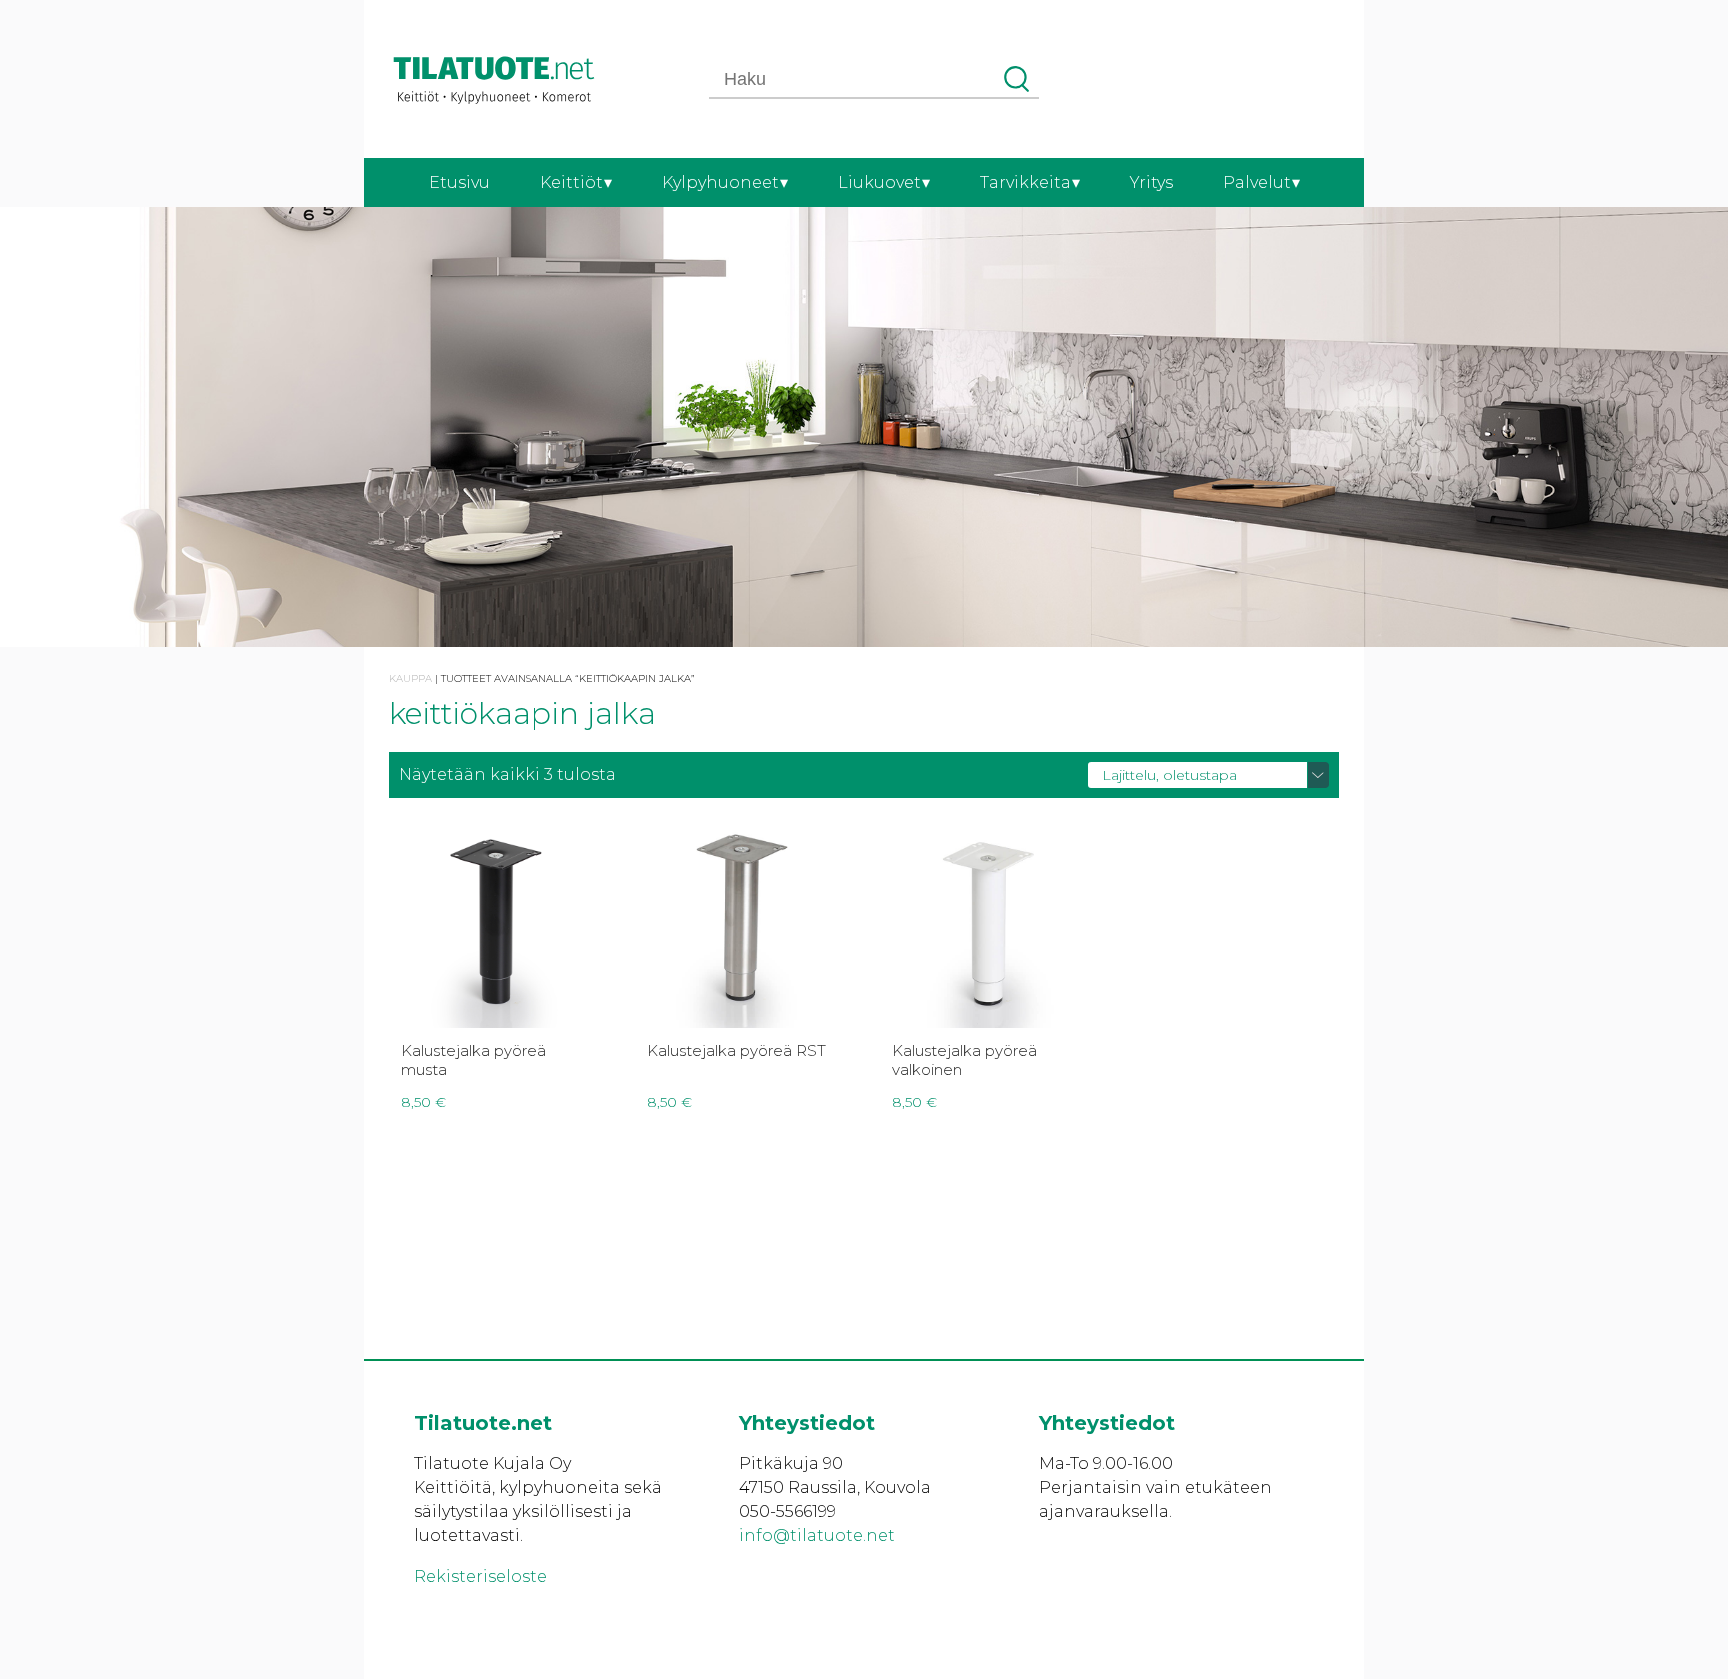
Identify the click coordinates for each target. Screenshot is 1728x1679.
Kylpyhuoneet (720, 182)
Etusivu (459, 182)
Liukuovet (879, 182)
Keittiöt (571, 182)
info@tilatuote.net (817, 1535)
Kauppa (410, 678)
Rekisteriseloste (480, 1576)
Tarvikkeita (1025, 182)
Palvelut (1257, 182)
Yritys (1151, 182)
